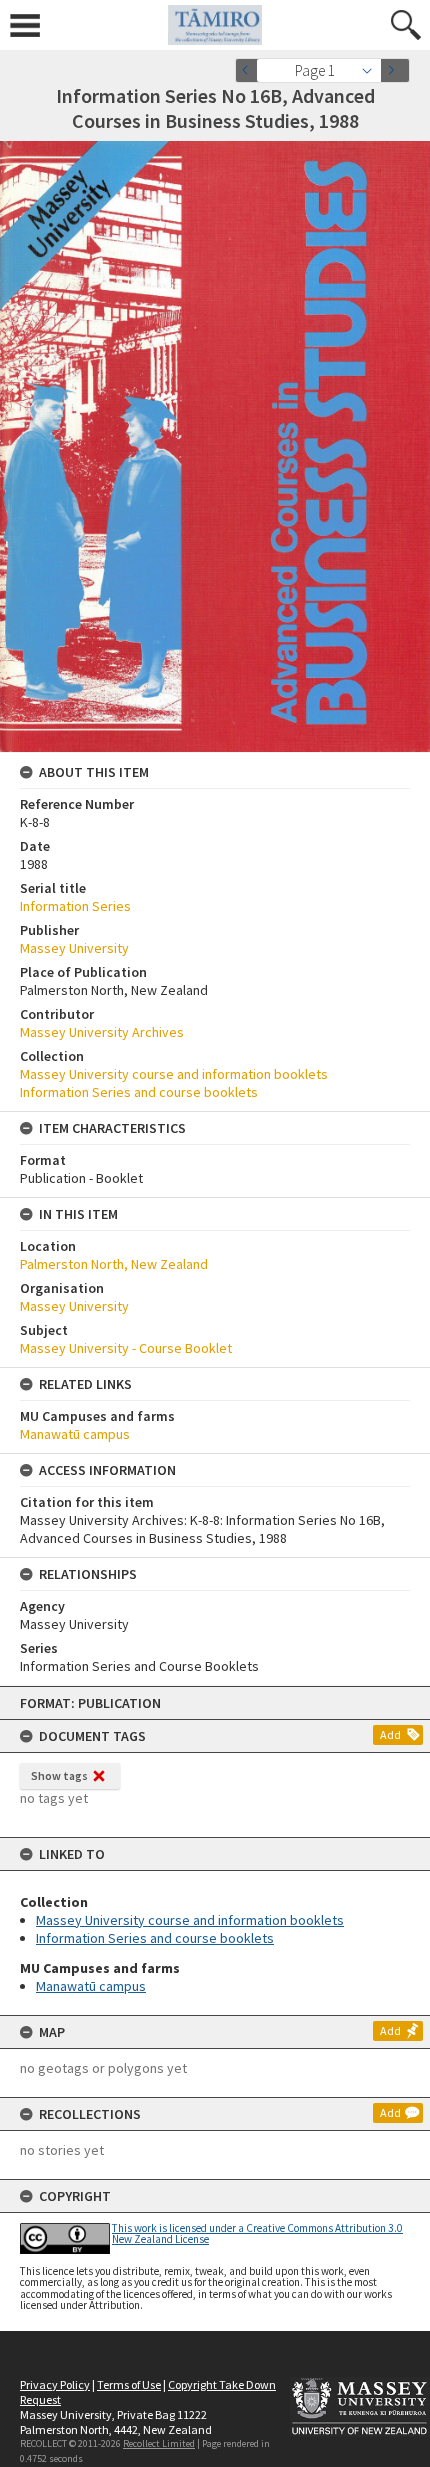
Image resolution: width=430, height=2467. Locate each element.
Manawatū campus (91, 1986)
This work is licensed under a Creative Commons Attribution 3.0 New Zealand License (257, 2233)
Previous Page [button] (250, 70)
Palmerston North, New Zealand (114, 1264)
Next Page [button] (395, 70)
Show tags (59, 1775)
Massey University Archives (102, 1032)
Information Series (75, 906)
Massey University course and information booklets (190, 1920)
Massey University (74, 948)
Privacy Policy (55, 2384)
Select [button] (372, 70)
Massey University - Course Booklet (126, 1348)
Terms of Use (129, 2384)
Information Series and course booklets (155, 1938)
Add (390, 1734)
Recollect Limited (159, 2443)
